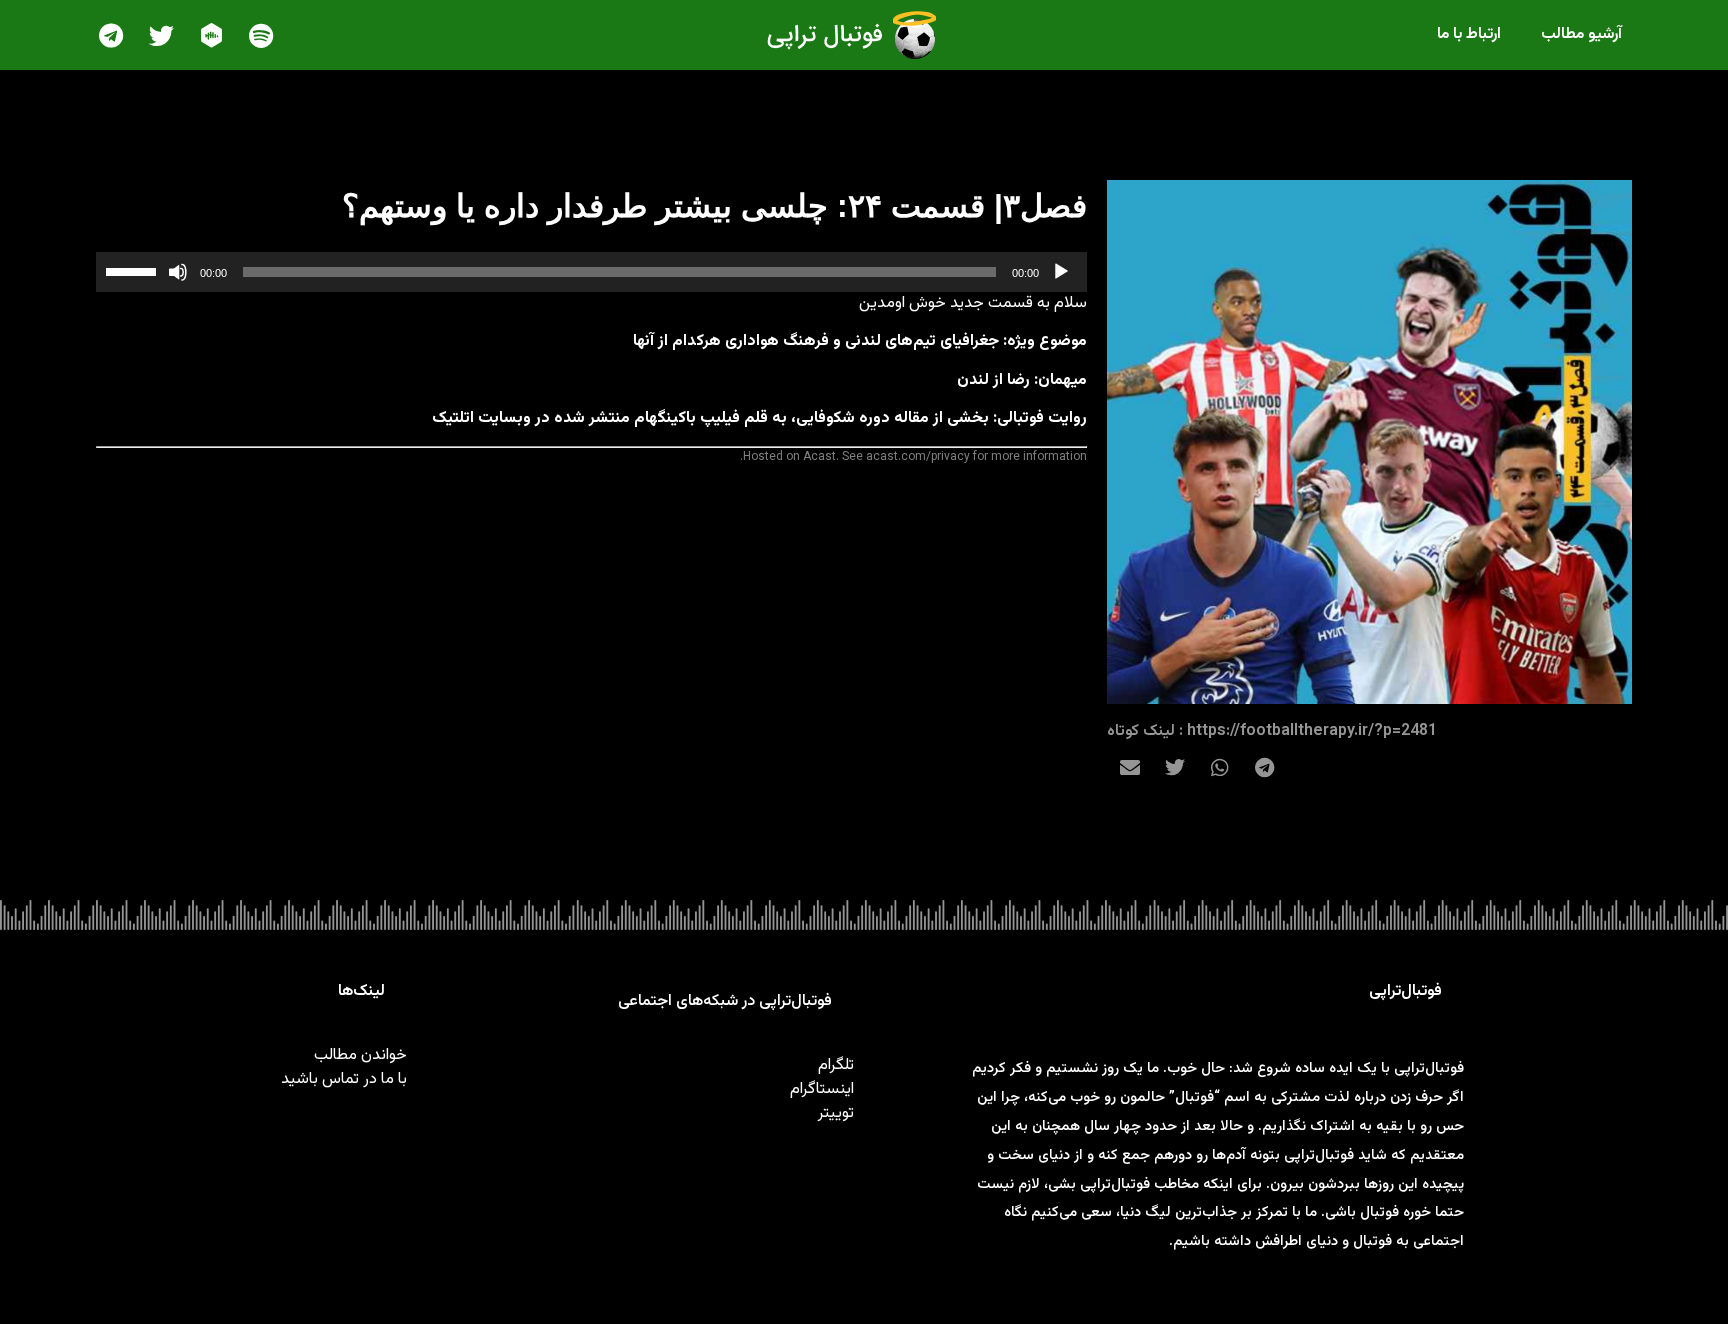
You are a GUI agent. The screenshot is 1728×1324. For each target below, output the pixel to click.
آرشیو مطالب (1581, 34)
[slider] (134, 270)
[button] (1264, 767)
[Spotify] (261, 35)
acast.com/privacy (918, 457)
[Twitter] (161, 35)
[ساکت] (178, 272)
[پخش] (1061, 272)
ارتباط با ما (1469, 34)
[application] (591, 272)
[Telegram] (111, 35)
